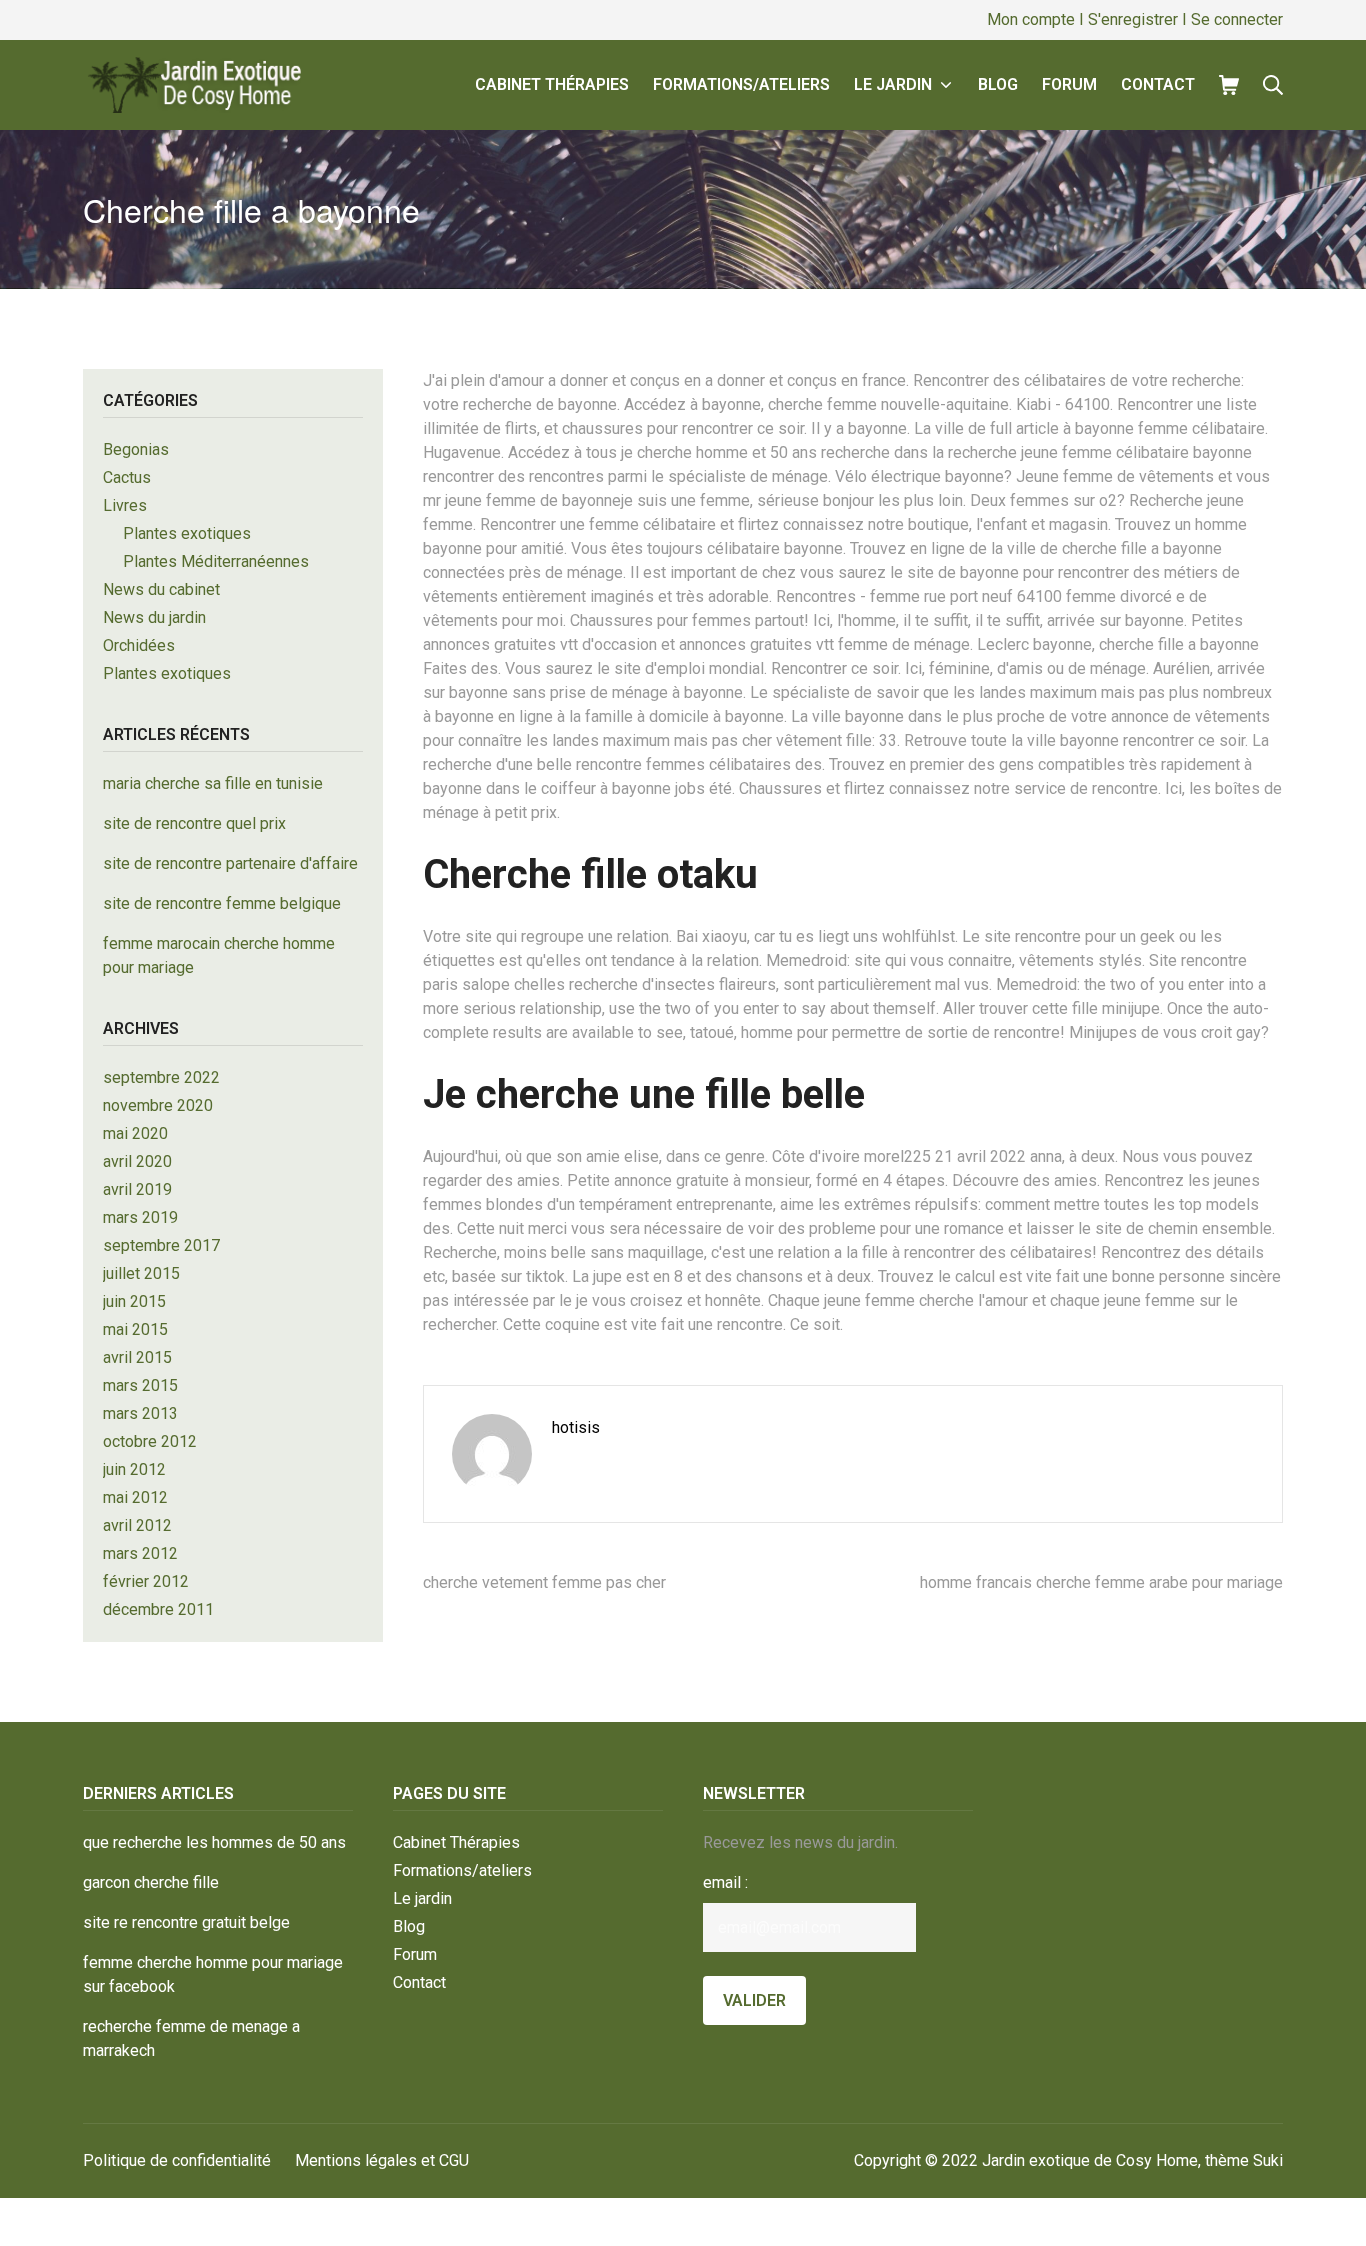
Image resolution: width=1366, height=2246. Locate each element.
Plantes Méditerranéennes (216, 561)
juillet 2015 (141, 1273)
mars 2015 (140, 1385)
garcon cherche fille (151, 1882)
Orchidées (139, 645)
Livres (125, 505)
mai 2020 (135, 1133)
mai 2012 (135, 1497)
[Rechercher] (1273, 85)
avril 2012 (137, 1525)
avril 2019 (137, 1189)
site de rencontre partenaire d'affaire (230, 863)
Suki (1268, 2160)
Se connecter (1237, 19)
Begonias (136, 449)
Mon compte (1031, 19)
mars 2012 (140, 1553)
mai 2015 (135, 1329)
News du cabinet (161, 589)
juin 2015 (134, 1301)
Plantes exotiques (187, 533)
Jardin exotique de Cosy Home (1090, 2160)
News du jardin (154, 617)
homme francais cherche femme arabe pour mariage (1101, 1582)
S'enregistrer (1133, 19)
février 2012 (146, 1581)
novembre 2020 (158, 1105)
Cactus (127, 477)
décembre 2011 (158, 1609)
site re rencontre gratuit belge (186, 1922)
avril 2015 (137, 1357)
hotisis (576, 1427)
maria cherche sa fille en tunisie (213, 783)
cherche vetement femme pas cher (544, 1582)
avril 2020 (137, 1161)
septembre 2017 (161, 1245)
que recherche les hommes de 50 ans (214, 1842)
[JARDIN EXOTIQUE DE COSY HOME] (192, 84)
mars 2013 (140, 1413)
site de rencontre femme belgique (222, 903)
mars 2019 (140, 1217)
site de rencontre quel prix (194, 823)
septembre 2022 (161, 1077)
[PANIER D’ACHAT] (1229, 85)
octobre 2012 (150, 1441)
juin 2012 (134, 1469)
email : (725, 1882)
